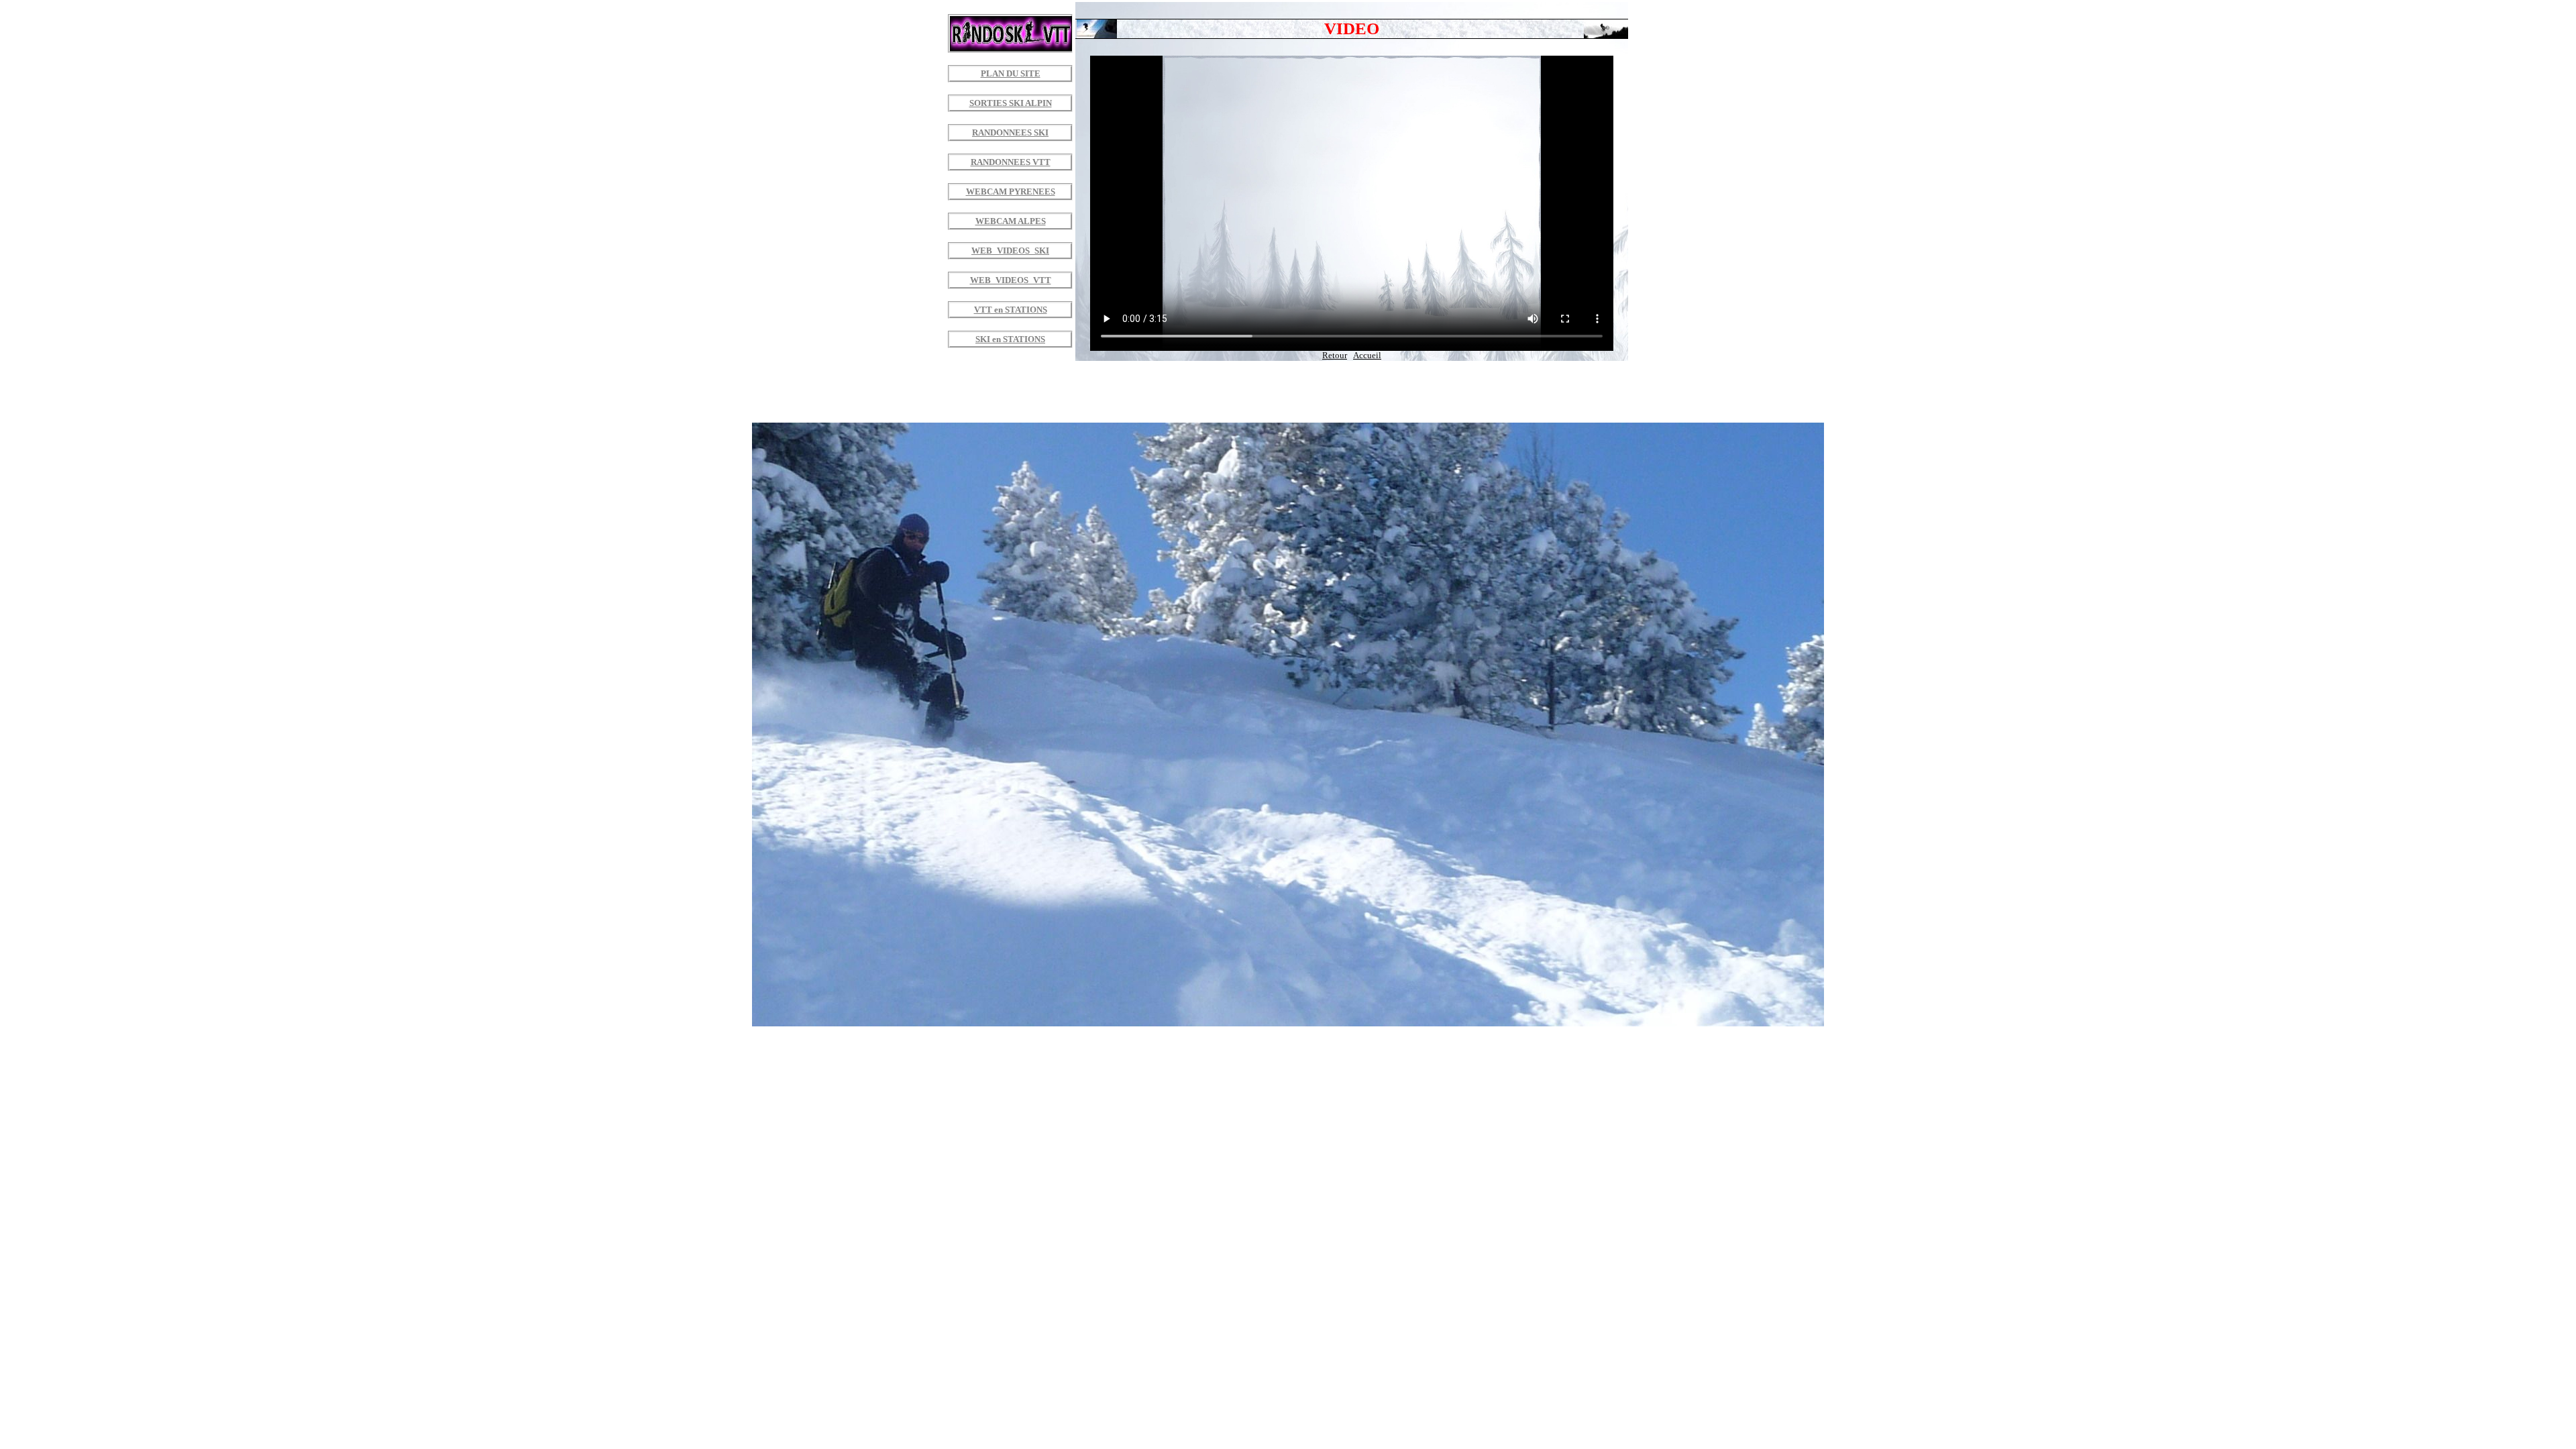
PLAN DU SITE (1011, 74)
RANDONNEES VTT (1011, 162)
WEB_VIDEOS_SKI (1010, 251)
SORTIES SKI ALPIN (1011, 103)
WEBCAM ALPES (1011, 221)
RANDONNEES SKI (1010, 133)
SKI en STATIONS (1010, 339)
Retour (1335, 356)
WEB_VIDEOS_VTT (1011, 280)
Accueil (1367, 356)
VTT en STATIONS (1011, 310)
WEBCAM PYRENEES (1011, 192)
